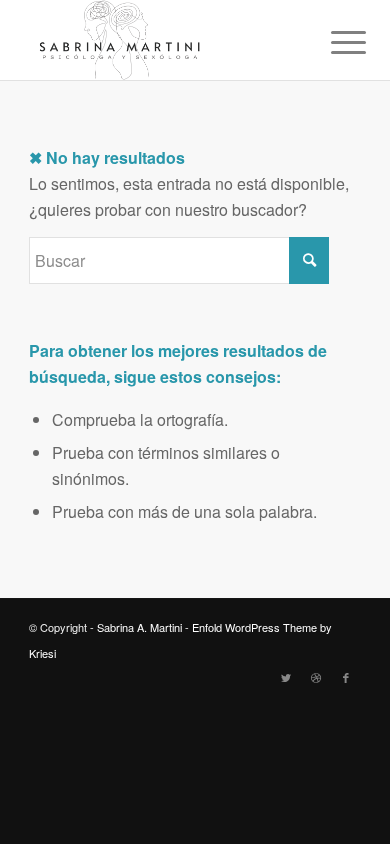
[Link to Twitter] (286, 677)
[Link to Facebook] (346, 677)
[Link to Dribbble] (316, 677)
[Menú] (333, 42)
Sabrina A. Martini (139, 627)
